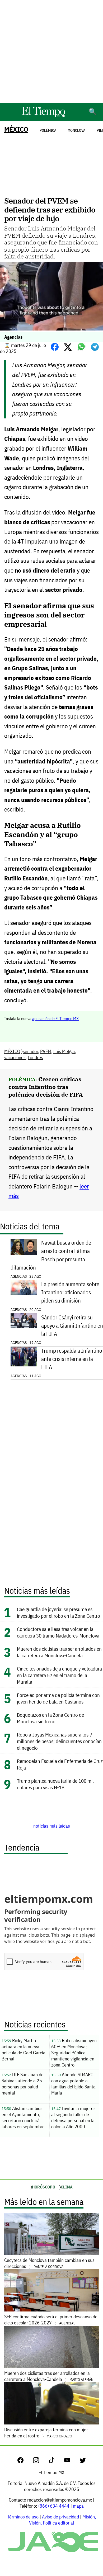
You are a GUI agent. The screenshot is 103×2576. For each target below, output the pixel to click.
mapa (78, 2506)
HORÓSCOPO (44, 2187)
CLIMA (67, 2187)
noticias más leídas (52, 1826)
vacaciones (15, 1057)
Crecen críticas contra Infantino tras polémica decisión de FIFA (46, 1087)
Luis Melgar (64, 1051)
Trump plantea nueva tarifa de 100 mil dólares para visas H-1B (55, 1784)
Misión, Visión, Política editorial (62, 2520)
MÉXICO (16, 129)
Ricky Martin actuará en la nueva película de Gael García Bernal (24, 2050)
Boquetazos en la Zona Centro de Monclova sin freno (50, 1718)
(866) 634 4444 (54, 2506)
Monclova (76, 130)
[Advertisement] (51, 51)
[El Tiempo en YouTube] (71, 2462)
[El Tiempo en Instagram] (40, 2462)
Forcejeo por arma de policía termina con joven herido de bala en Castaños (58, 1698)
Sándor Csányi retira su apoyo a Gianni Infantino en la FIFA (72, 1326)
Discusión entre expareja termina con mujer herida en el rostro (46, 2433)
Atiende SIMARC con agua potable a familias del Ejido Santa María (73, 2084)
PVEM (46, 1051)
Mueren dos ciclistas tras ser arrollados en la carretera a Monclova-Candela (59, 1652)
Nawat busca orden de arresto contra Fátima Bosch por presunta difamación (51, 1255)
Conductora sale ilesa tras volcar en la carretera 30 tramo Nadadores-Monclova (58, 1632)
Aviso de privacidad (60, 2517)
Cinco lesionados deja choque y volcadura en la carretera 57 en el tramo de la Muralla (59, 1675)
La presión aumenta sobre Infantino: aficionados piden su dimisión (70, 1292)
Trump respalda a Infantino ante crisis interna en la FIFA (72, 1359)
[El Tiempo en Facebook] (25, 2462)
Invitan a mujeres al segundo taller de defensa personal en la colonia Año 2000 (73, 2117)
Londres (35, 1057)
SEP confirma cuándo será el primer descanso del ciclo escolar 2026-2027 (51, 2320)
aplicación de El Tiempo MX (55, 1018)
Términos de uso (23, 2517)
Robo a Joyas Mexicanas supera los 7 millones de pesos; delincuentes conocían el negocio (59, 1741)
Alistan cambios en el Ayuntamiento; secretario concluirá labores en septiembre (23, 2117)
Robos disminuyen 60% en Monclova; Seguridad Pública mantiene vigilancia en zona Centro (74, 2053)
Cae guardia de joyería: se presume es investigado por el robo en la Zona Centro (59, 1612)
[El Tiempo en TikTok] (56, 2462)
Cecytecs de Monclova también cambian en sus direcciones (49, 2263)
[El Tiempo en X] (83, 2462)
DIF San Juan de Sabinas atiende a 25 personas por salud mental (23, 2084)
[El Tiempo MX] (43, 116)
